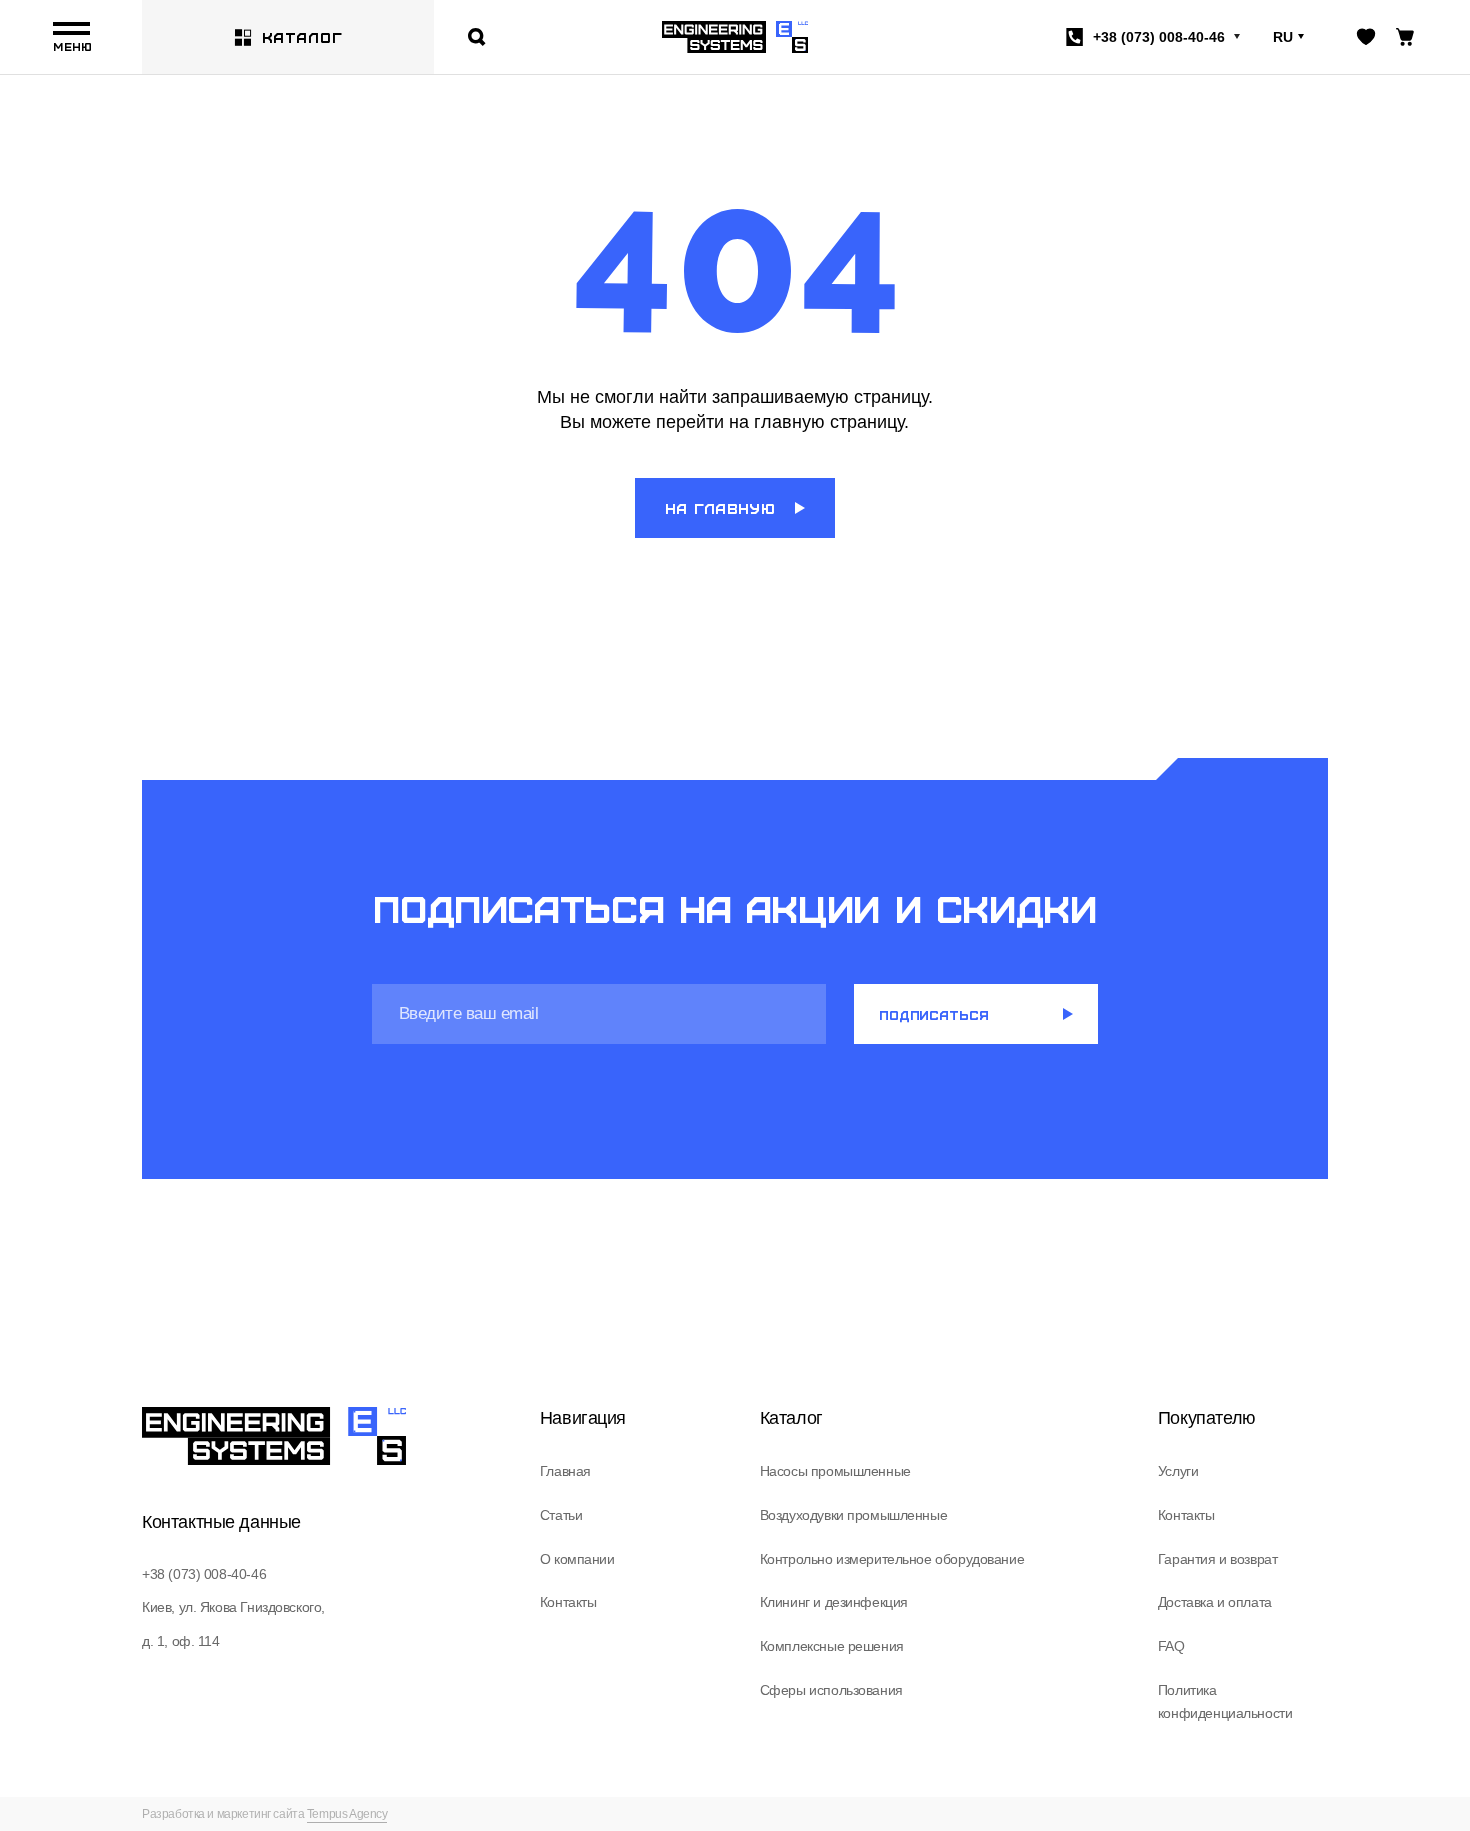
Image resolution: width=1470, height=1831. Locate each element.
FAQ (1171, 1646)
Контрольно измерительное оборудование (892, 1559)
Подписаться (934, 1014)
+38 (1159, 37)
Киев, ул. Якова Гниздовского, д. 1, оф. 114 (233, 1623)
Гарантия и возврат (1217, 1559)
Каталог (302, 37)
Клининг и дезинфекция (834, 1602)
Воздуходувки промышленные (854, 1515)
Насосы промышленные (835, 1471)
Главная (565, 1471)
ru (1283, 37)
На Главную (720, 508)
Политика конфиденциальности (1225, 1702)
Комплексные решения (832, 1646)
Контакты (568, 1602)
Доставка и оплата (1215, 1602)
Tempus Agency (347, 1814)
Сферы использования (831, 1690)
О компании (577, 1559)
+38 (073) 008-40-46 (204, 1574)
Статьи (561, 1515)
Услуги (1178, 1471)
